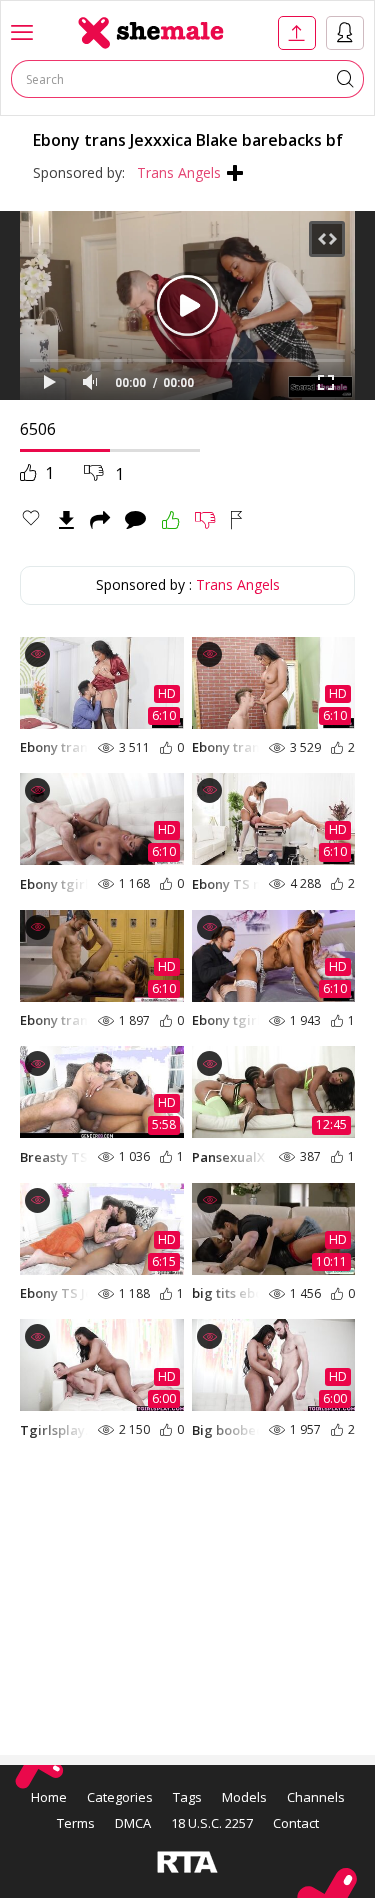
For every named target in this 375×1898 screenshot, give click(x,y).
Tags (187, 1797)
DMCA (133, 1823)
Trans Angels (179, 172)
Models (244, 1797)
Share (100, 520)
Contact (296, 1823)
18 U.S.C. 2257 (212, 1823)
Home (49, 1797)
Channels (316, 1797)
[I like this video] (171, 520)
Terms (76, 1823)
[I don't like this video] (205, 520)
